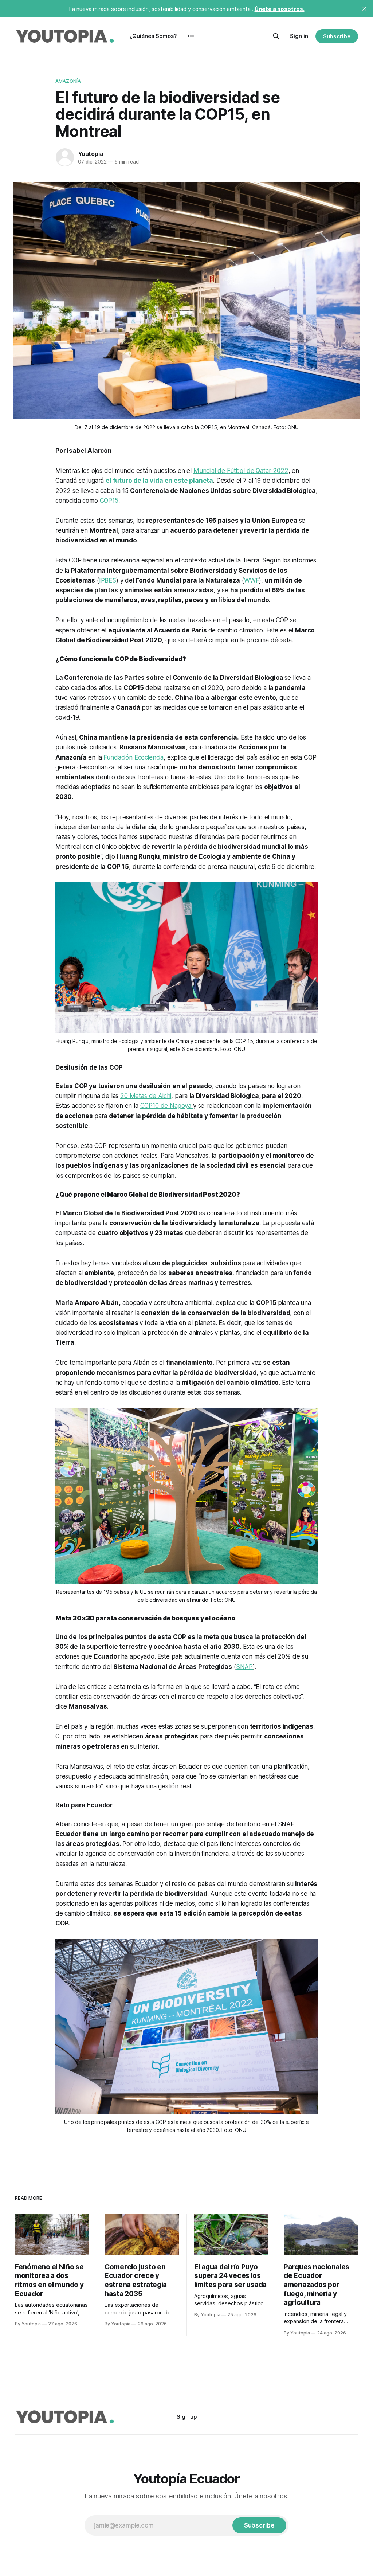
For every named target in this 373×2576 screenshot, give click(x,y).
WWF (252, 580)
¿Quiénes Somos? (153, 36)
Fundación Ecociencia (134, 757)
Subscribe (337, 36)
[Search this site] (276, 36)
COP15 (109, 501)
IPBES (108, 580)
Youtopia (91, 154)
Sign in (299, 36)
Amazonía (68, 81)
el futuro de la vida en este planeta (159, 481)
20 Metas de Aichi (146, 1096)
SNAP (244, 1667)
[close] (364, 9)
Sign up (187, 2417)
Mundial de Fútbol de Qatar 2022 (241, 471)
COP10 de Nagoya (167, 1106)
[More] (191, 36)
